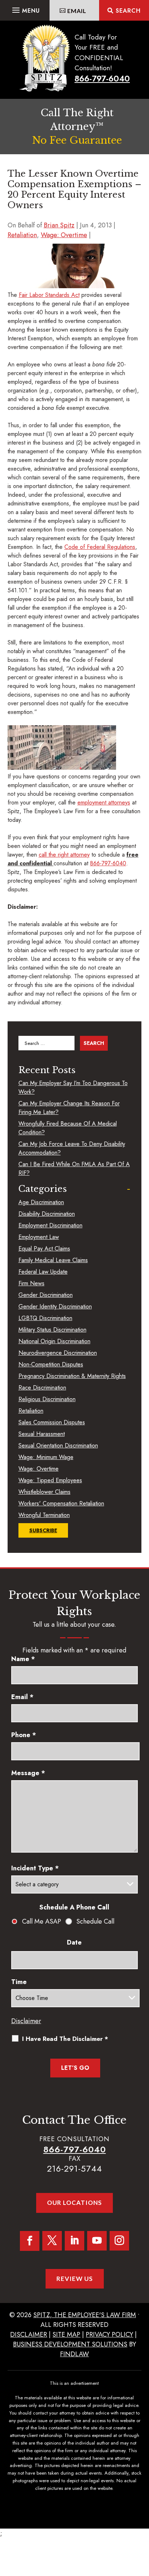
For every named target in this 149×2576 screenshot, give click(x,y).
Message (28, 1773)
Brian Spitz (59, 225)
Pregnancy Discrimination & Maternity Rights (72, 1376)
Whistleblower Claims (44, 1492)
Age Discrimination (41, 1202)
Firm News (31, 1283)
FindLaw (74, 2354)
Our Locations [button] (74, 2203)
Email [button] (77, 11)
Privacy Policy (109, 2335)
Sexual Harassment (42, 1434)
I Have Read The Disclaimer (65, 2039)
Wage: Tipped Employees (50, 1480)
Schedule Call (95, 1921)
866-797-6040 (102, 79)
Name (23, 1659)
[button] (25, 8)
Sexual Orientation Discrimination (58, 1445)
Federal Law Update (43, 1272)
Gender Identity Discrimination (55, 1306)
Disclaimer (26, 2021)
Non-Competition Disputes (51, 1364)
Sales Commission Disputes (52, 1422)
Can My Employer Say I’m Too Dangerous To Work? (73, 1087)
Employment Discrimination (50, 1225)
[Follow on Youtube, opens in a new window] (97, 2241)
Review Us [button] (75, 2279)
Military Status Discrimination (52, 1330)
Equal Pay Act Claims (44, 1249)
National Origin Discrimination (54, 1341)
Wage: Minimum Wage (46, 1457)
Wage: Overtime (64, 235)
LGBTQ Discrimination (45, 1318)
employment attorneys (104, 802)
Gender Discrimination (46, 1295)
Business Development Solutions (70, 2344)
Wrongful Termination (44, 1515)
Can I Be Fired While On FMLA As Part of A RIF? (74, 1169)
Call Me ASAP (42, 1921)
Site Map (66, 2335)
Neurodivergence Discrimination (58, 1353)
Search (128, 11)
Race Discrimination (42, 1388)
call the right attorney (64, 855)
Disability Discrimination (47, 1214)
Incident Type (35, 1868)
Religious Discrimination (47, 1399)
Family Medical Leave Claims (53, 1260)
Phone (24, 1735)
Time (19, 1982)
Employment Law (39, 1237)
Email (22, 1697)
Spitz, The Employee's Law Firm (85, 2315)
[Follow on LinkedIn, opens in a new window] (74, 2241)
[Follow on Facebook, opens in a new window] (30, 2241)
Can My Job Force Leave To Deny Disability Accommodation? (72, 1148)
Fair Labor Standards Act (49, 295)
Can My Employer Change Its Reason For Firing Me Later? (69, 1108)
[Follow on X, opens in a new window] (52, 2241)
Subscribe (43, 1530)
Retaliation (22, 235)
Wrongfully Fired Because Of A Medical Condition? (68, 1128)
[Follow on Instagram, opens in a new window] (119, 2241)
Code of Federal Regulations (100, 547)
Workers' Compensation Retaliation (61, 1503)
